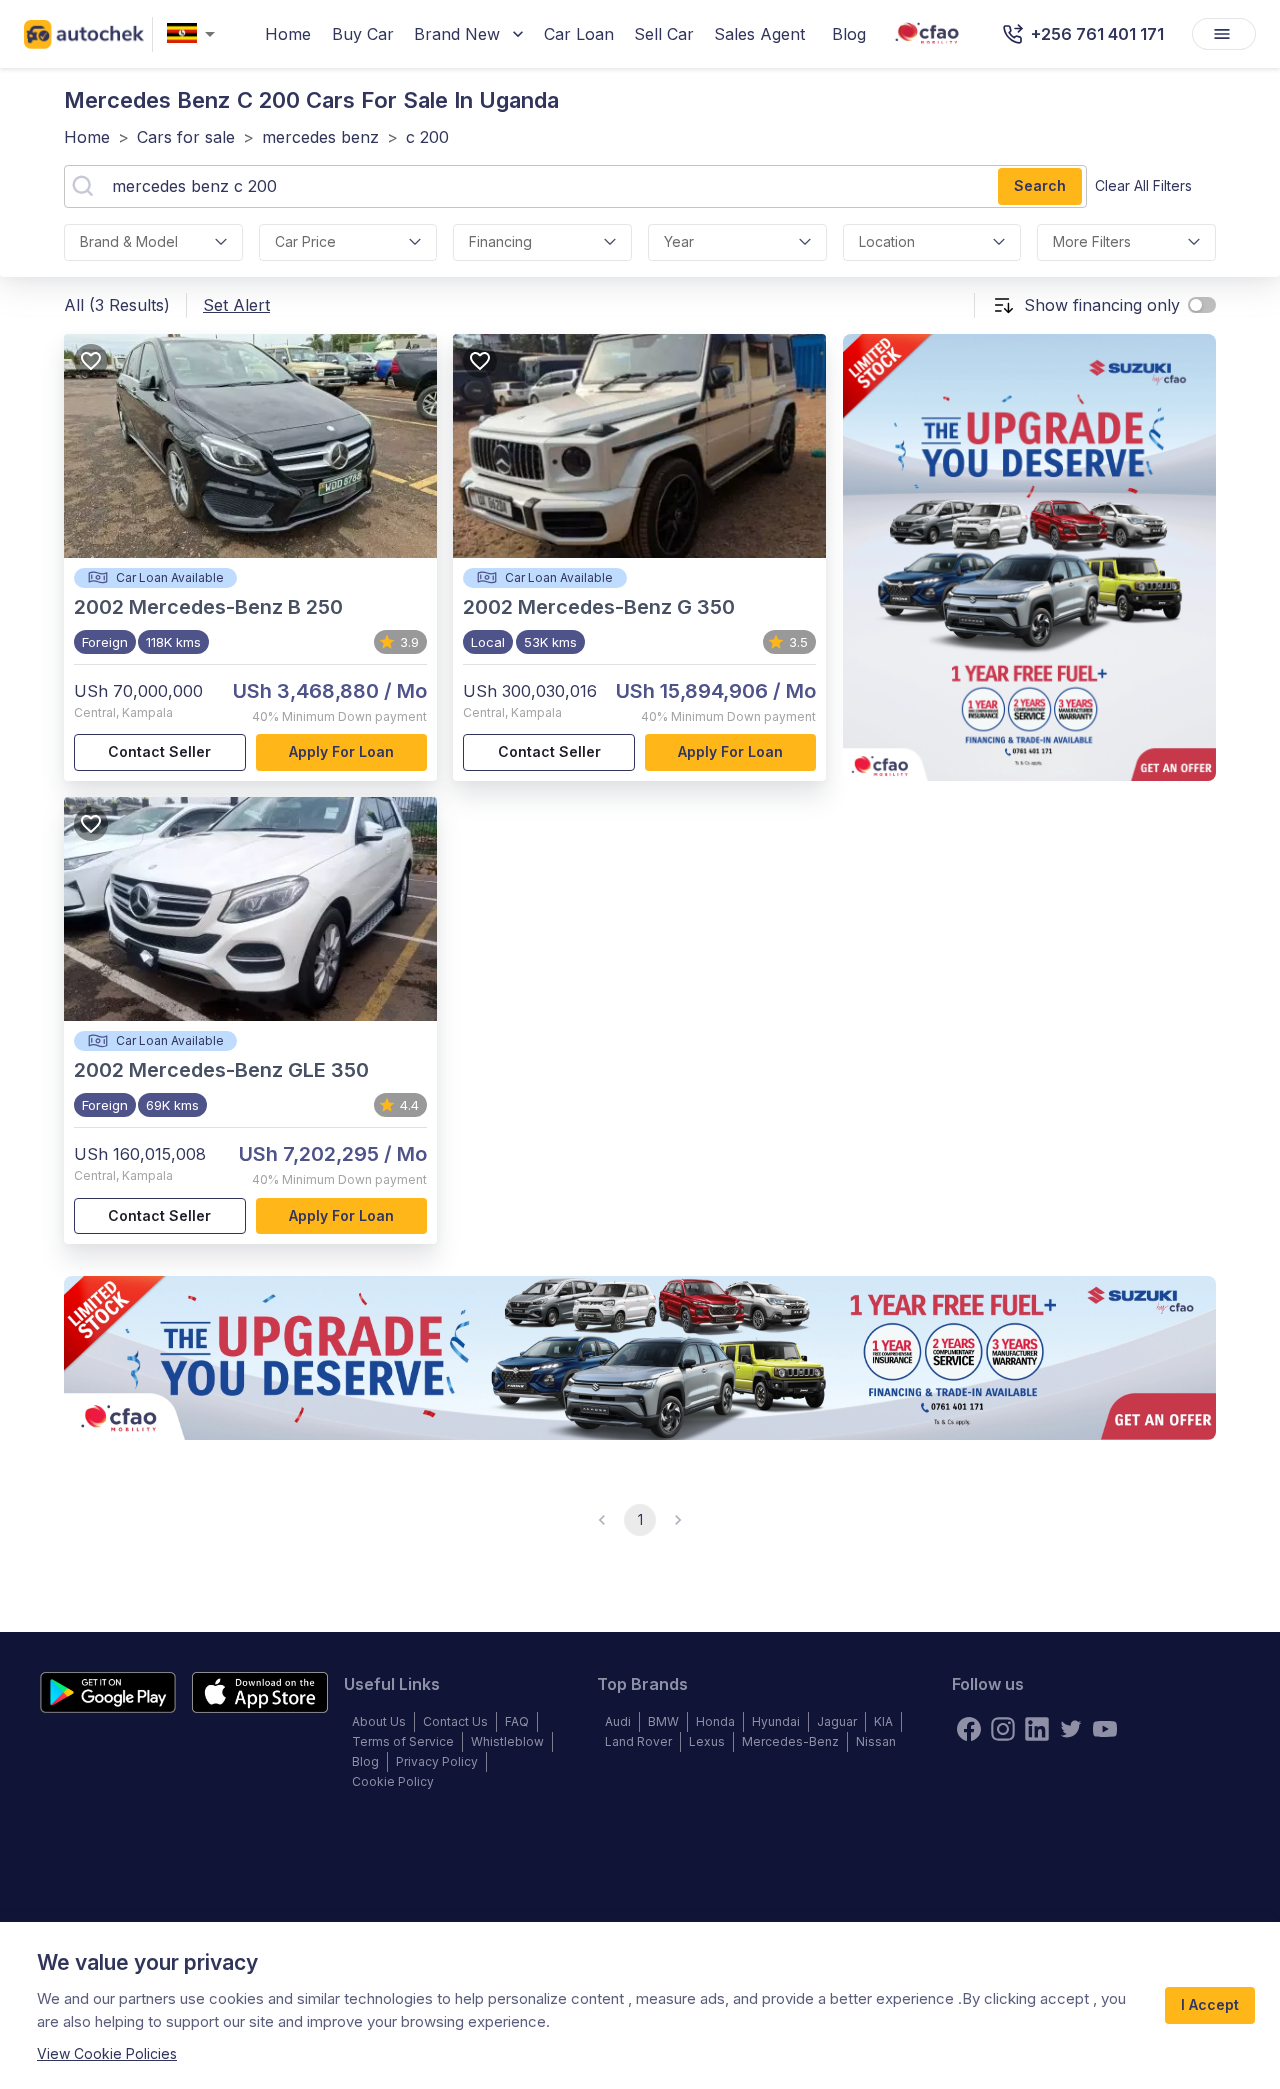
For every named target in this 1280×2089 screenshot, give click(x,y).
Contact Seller (159, 751)
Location (887, 241)
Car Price (305, 241)
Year (679, 241)
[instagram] (1003, 1729)
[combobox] (195, 34)
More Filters (1092, 241)
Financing (500, 241)
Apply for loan (341, 751)
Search (1040, 185)
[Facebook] (969, 1729)
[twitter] (1071, 1729)
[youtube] (1105, 1729)
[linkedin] (1037, 1729)
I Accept (1210, 2004)
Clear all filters (1143, 185)
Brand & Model (129, 241)
